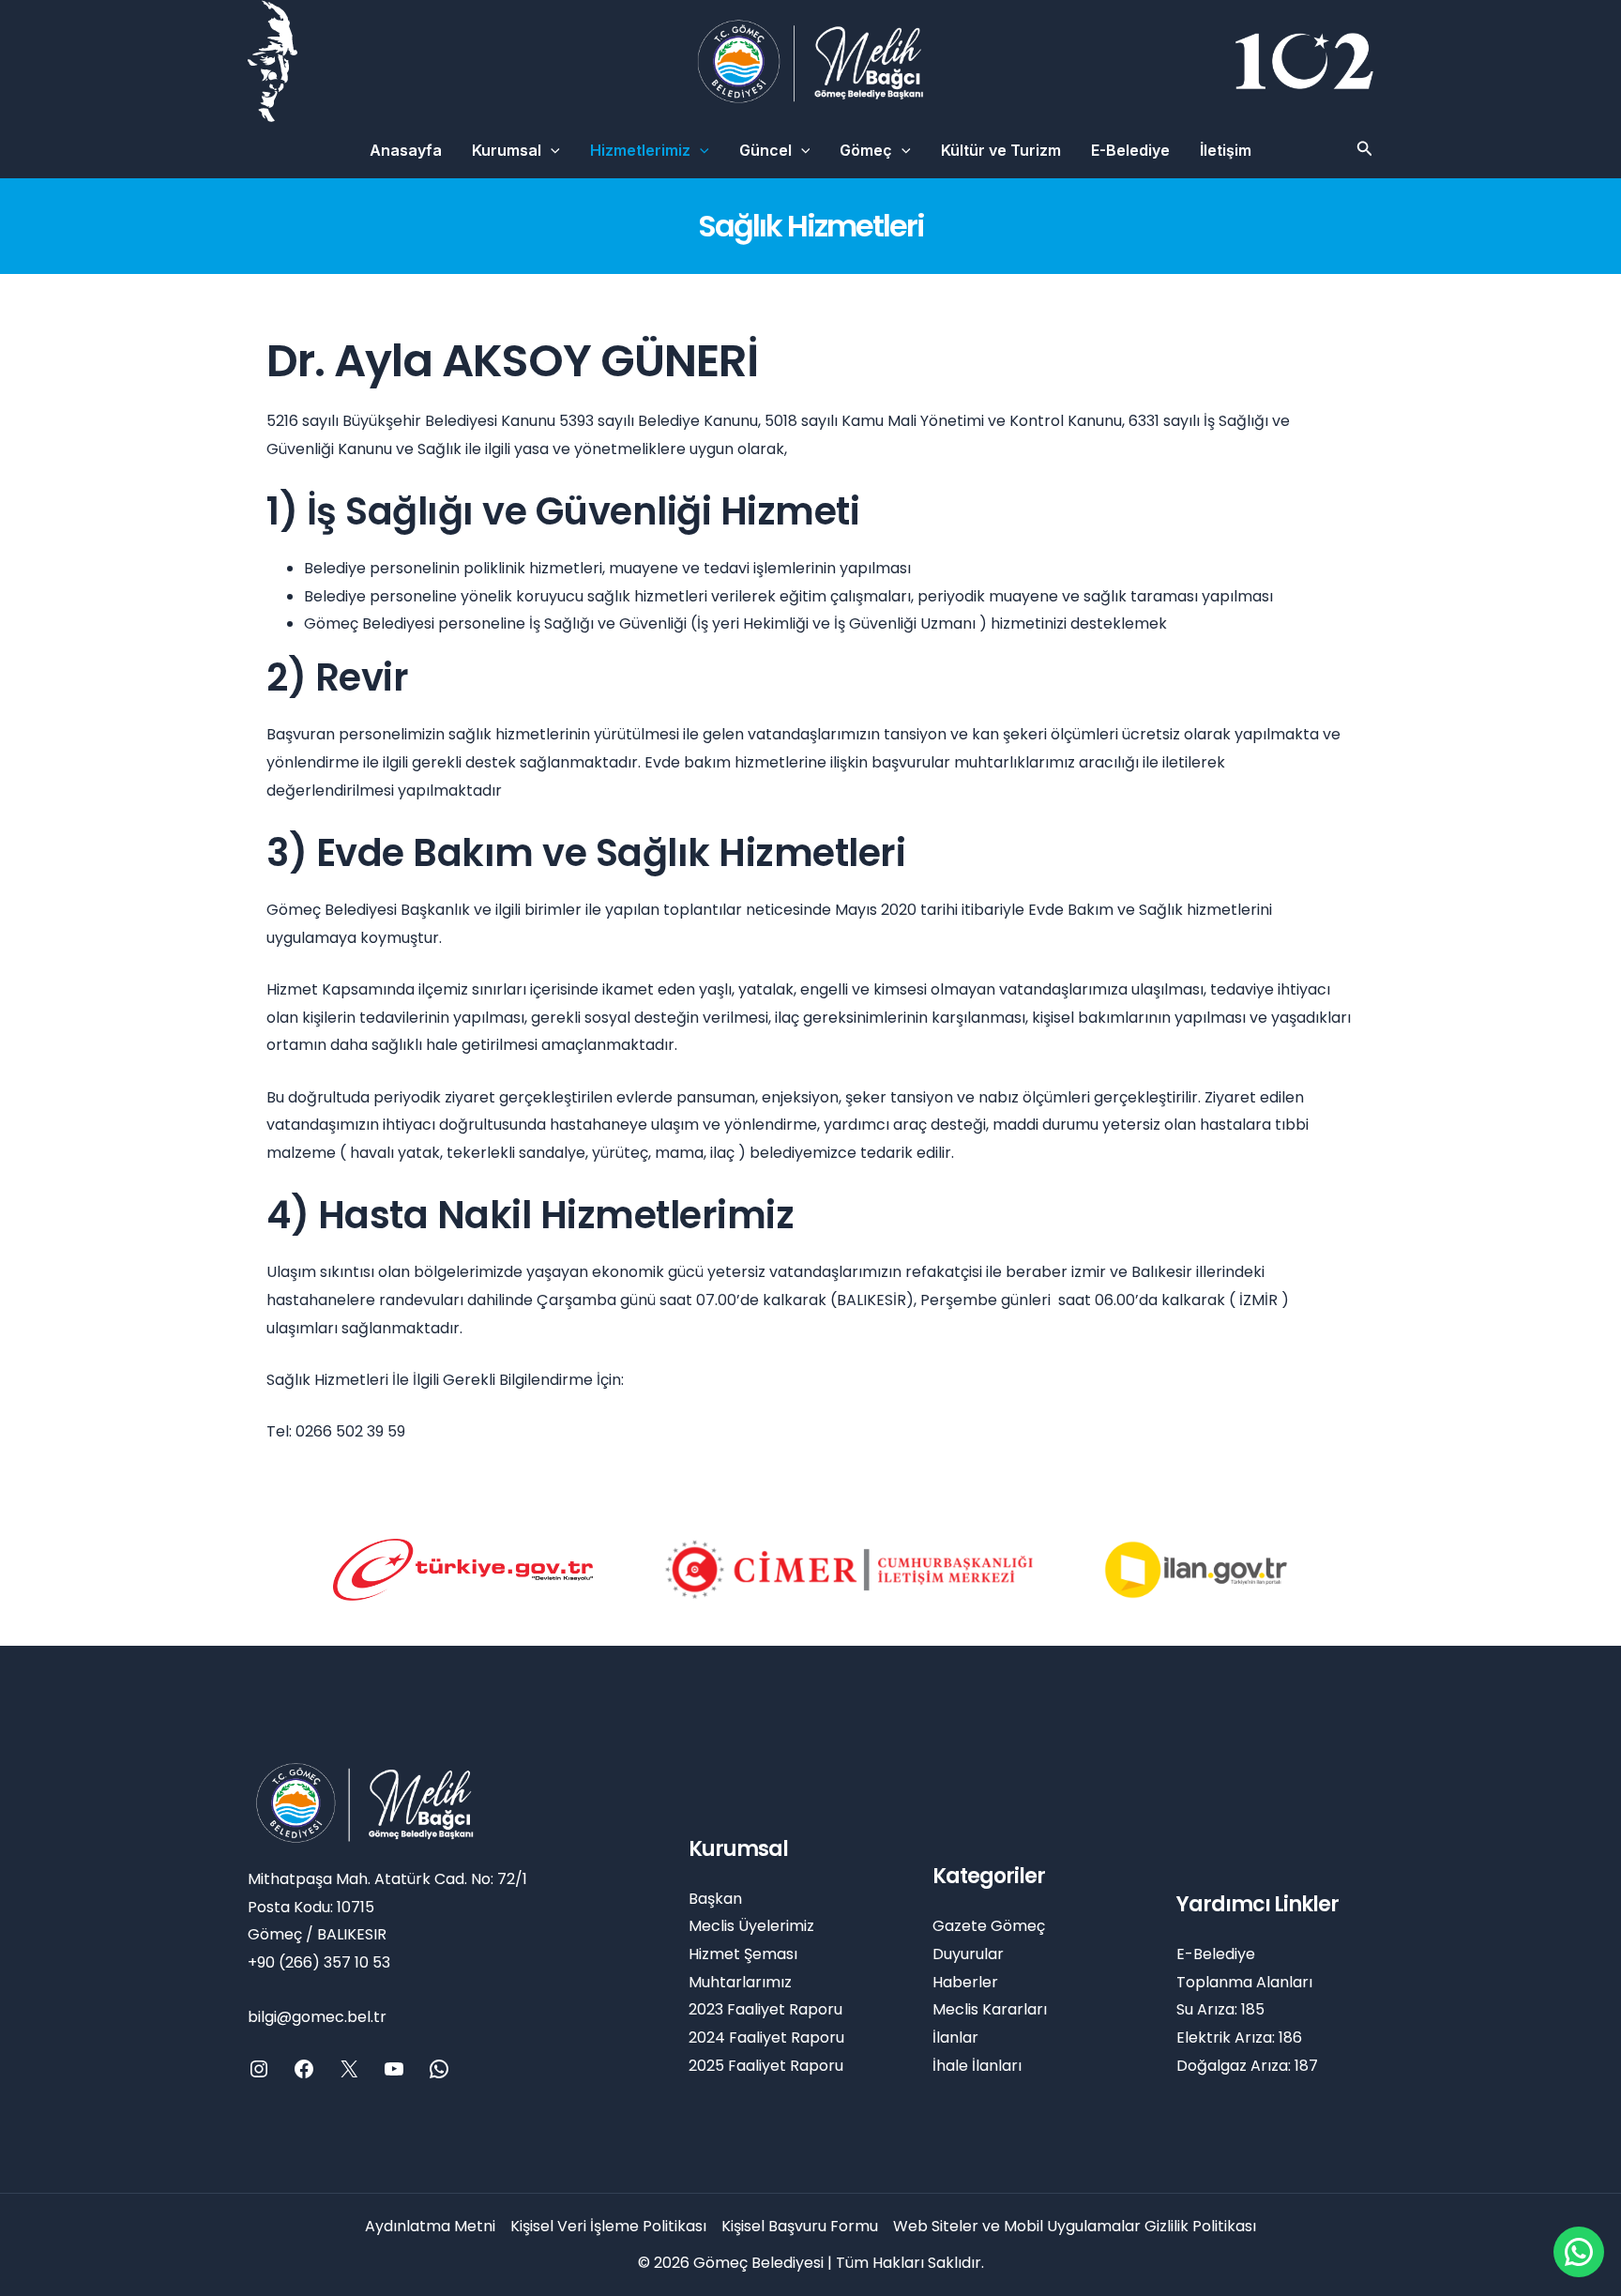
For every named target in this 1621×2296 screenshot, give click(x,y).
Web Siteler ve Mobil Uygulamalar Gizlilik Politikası (1075, 2226)
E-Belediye (1130, 150)
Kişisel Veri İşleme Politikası (608, 2226)
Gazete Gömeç (989, 1926)
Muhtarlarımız (740, 1982)
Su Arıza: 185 (1220, 2009)
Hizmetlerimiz (640, 150)
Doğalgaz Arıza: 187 (1247, 2066)
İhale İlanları (977, 2066)
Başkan (715, 1899)
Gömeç (866, 150)
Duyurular (968, 1954)
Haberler (965, 1982)
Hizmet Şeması (743, 1954)
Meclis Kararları (990, 2009)
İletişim (1226, 150)
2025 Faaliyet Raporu (766, 2066)
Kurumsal (507, 150)
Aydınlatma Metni (430, 2226)
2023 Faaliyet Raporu (765, 2009)
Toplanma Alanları (1244, 1982)
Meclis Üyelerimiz (751, 1926)
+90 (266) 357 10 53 (319, 1962)
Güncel (765, 150)
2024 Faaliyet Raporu (766, 2038)
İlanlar (955, 2038)
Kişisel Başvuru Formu (800, 2226)
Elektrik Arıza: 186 (1239, 2038)
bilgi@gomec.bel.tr (317, 2017)
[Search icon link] (1365, 151)
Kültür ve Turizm (1001, 150)
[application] (551, 150)
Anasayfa (406, 150)
